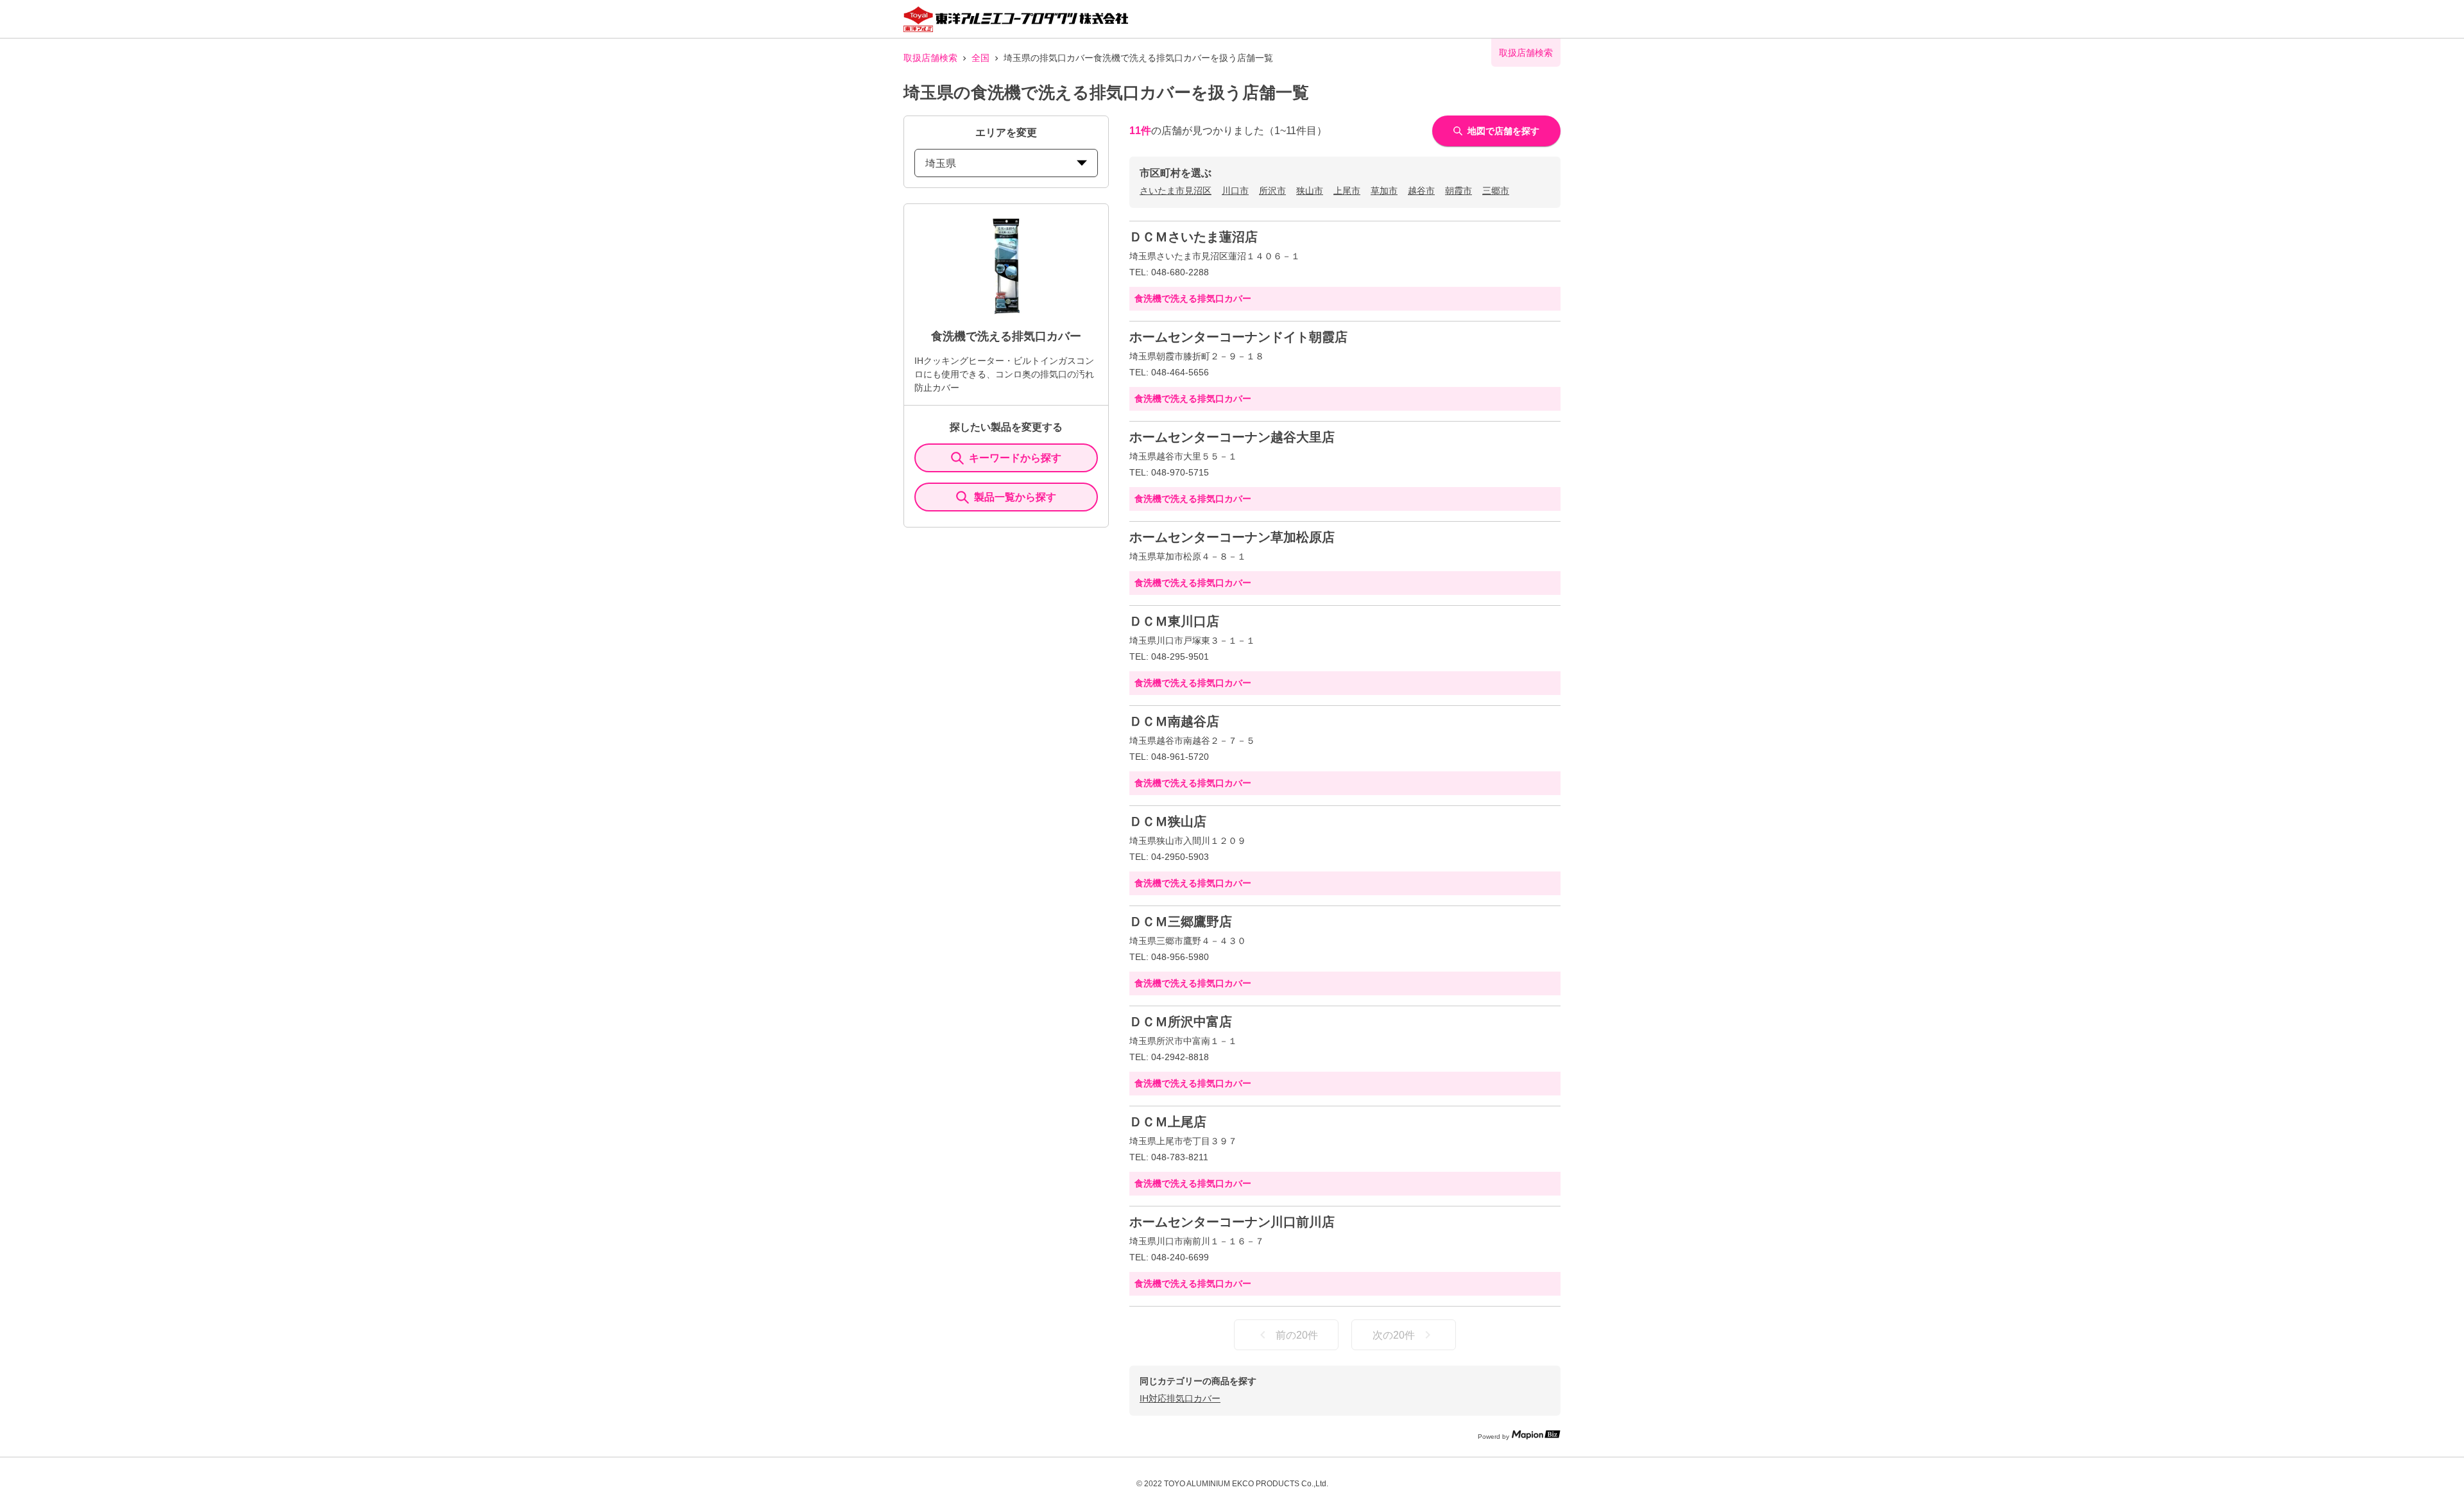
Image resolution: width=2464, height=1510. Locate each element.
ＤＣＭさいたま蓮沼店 (1193, 237)
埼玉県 (941, 163)
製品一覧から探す (1015, 497)
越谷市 (1421, 191)
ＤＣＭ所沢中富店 (1181, 1022)
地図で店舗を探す (1503, 131)
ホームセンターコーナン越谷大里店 (1232, 437)
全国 (980, 58)
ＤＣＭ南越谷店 (1174, 721)
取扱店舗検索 (930, 58)
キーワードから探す (1015, 458)
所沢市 (1272, 191)
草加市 (1384, 191)
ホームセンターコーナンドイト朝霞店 (1238, 337)
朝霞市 (1459, 191)
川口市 (1235, 191)
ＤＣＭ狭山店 (1168, 821)
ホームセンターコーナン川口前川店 (1232, 1222)
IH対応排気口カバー (1180, 1398)
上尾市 (1347, 191)
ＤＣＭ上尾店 (1168, 1122)
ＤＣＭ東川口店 (1174, 621)
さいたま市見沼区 (1176, 191)
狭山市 (1310, 191)
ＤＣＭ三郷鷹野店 (1181, 922)
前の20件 (1297, 1335)
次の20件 (1394, 1335)
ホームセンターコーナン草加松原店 (1232, 537)
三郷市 (1496, 191)
